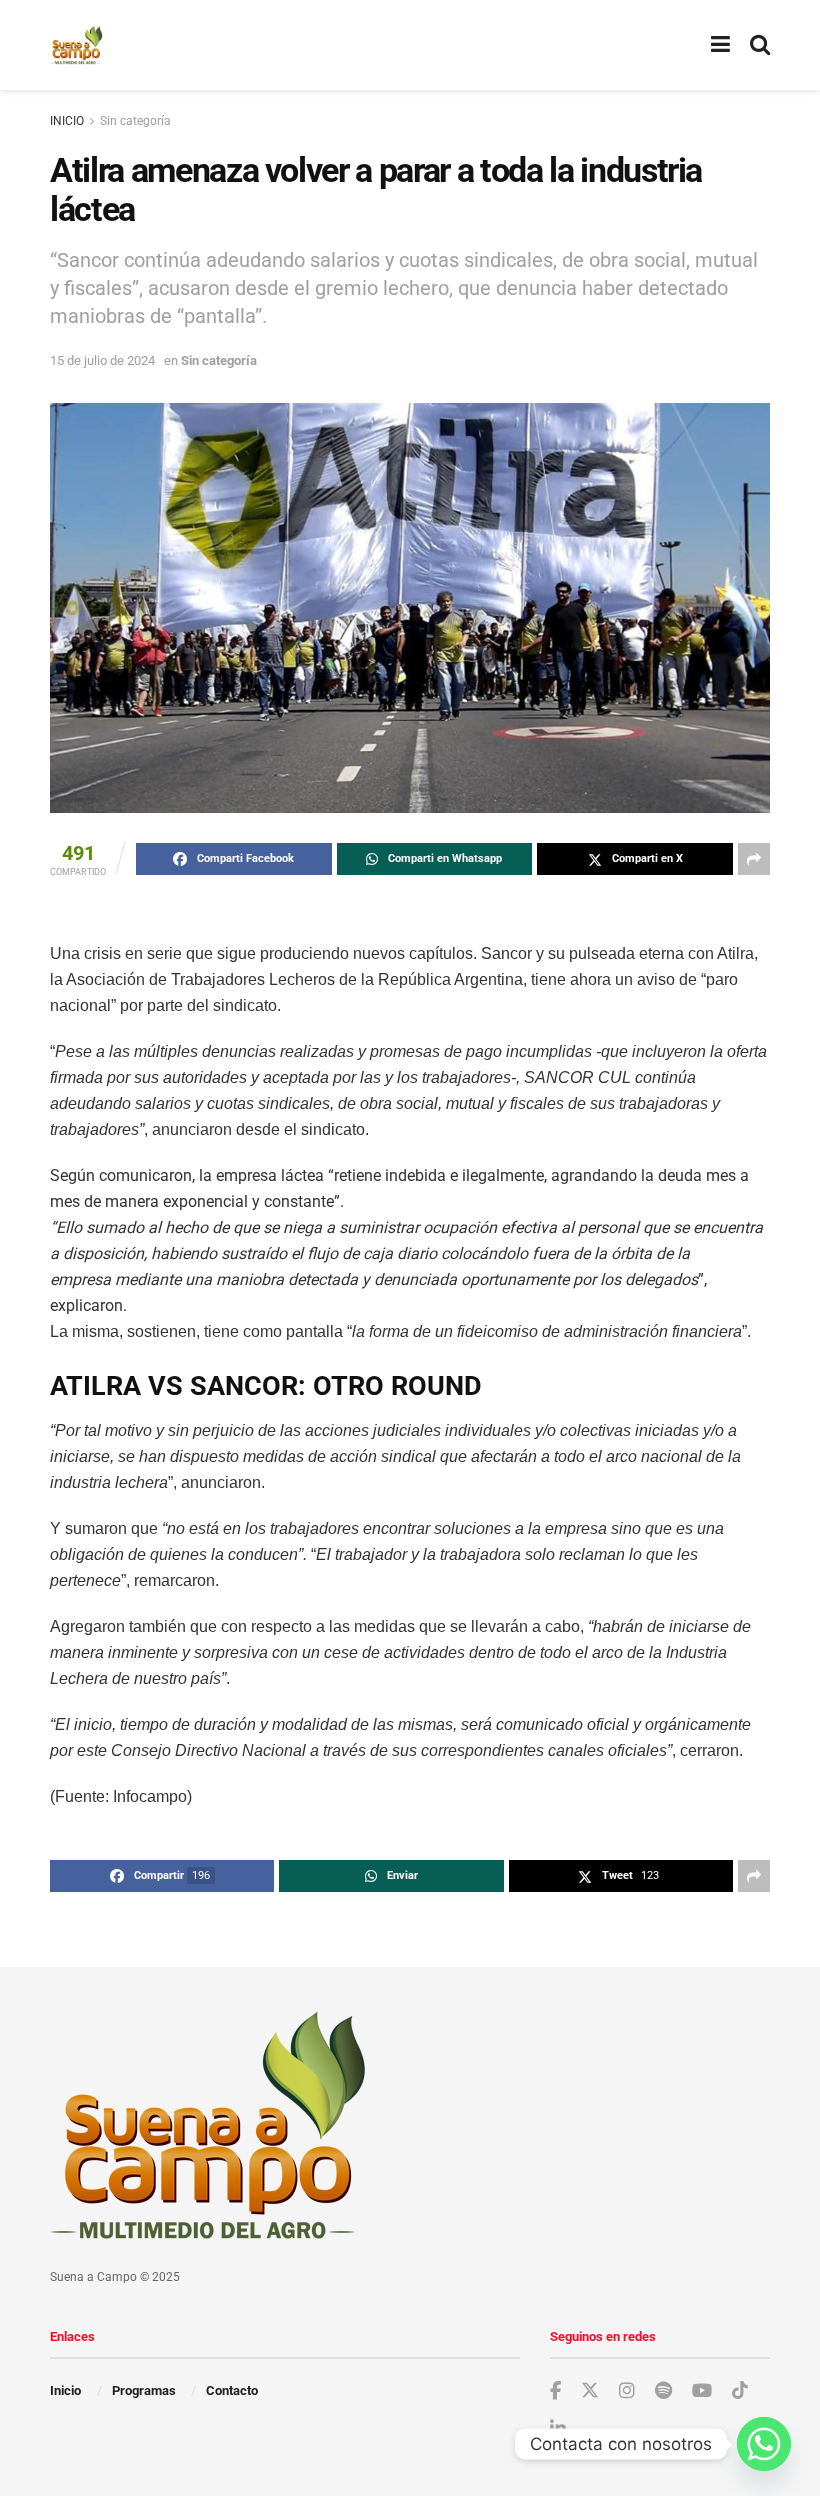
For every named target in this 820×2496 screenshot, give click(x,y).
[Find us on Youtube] (702, 2391)
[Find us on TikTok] (740, 2391)
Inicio (65, 2390)
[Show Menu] (720, 45)
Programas (144, 2390)
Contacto (232, 2390)
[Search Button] (760, 45)
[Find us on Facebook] (555, 2391)
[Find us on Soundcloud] (663, 2391)
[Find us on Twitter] (590, 2391)
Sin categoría (135, 121)
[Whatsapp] (764, 2444)
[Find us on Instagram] (627, 2391)
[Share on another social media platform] (754, 859)
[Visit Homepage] (76, 45)
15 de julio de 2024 (102, 360)
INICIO (67, 121)
